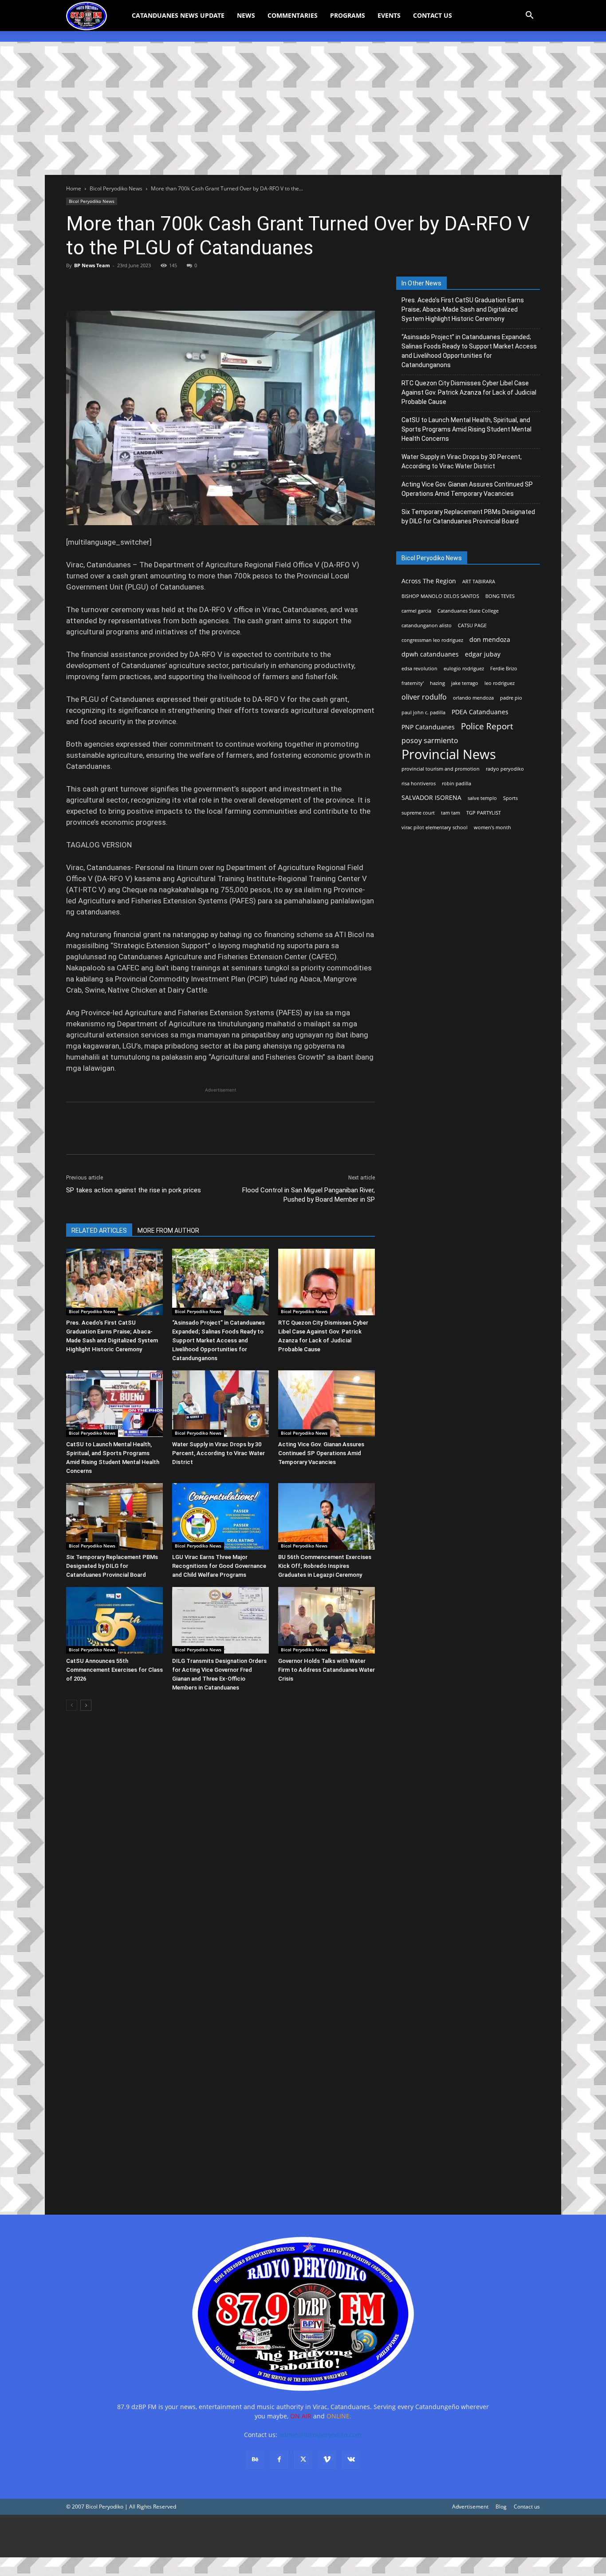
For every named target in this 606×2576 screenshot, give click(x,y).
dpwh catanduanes (430, 654)
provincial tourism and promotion (441, 769)
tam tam (451, 813)
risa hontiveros (419, 783)
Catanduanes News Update (178, 15)
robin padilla (456, 783)
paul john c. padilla (423, 712)
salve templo (482, 798)
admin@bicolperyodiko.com (320, 2435)
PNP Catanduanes (428, 727)
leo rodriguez (500, 683)
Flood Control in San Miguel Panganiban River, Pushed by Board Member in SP (309, 1195)
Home (74, 188)
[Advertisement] (303, 108)
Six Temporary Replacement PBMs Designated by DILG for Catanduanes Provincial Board (112, 1566)
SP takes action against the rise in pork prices (134, 1190)
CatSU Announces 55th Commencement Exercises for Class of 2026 (114, 1670)
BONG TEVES (500, 596)
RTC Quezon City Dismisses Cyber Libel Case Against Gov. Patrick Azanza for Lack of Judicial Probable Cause (469, 392)
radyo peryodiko (505, 769)
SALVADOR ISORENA (431, 797)
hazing (437, 683)
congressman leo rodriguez (432, 640)
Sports (510, 798)
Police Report (487, 726)
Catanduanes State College (468, 611)
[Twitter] (95, 285)
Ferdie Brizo (504, 669)
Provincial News (449, 754)
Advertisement (470, 2507)
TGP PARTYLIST (484, 813)
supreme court (418, 813)
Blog (501, 2507)
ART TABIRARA (479, 582)
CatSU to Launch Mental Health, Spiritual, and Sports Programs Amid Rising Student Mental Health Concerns (466, 429)
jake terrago (465, 683)
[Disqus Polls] (220, 1843)
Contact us (527, 2507)
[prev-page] (72, 1705)
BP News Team (92, 265)
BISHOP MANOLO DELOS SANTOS (440, 596)
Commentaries (293, 15)
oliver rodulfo (424, 697)
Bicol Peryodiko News (116, 188)
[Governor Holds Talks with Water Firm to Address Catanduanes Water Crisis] (327, 1620)
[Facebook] (75, 285)
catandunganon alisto (427, 625)
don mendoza (490, 639)
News (246, 15)
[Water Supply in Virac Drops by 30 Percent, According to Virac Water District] (220, 1404)
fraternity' (413, 683)
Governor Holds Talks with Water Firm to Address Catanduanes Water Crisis (327, 1670)
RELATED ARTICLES (99, 1231)
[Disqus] (220, 2074)
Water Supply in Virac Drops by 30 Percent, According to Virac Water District (218, 1453)
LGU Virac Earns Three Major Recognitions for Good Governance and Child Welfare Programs (219, 1566)
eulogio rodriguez (464, 669)
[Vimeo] (327, 2460)
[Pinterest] (116, 285)
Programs (348, 15)
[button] (529, 16)
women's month (492, 827)
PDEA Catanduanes (480, 712)
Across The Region (429, 581)
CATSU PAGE (472, 625)
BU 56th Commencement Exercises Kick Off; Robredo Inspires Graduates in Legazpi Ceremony (325, 1566)
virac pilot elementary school (435, 827)
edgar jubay (483, 654)
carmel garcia (416, 611)
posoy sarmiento (430, 741)
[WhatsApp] (136, 285)
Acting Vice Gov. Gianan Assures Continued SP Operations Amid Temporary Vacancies (321, 1453)
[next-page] (86, 1705)
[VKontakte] (351, 2460)
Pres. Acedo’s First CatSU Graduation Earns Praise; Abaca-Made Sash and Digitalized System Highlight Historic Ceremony (463, 309)
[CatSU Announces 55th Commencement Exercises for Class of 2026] (114, 1620)
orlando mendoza (473, 698)
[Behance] (255, 2460)
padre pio (511, 698)
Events (389, 15)
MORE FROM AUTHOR (168, 1231)
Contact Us (433, 15)
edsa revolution (419, 669)
